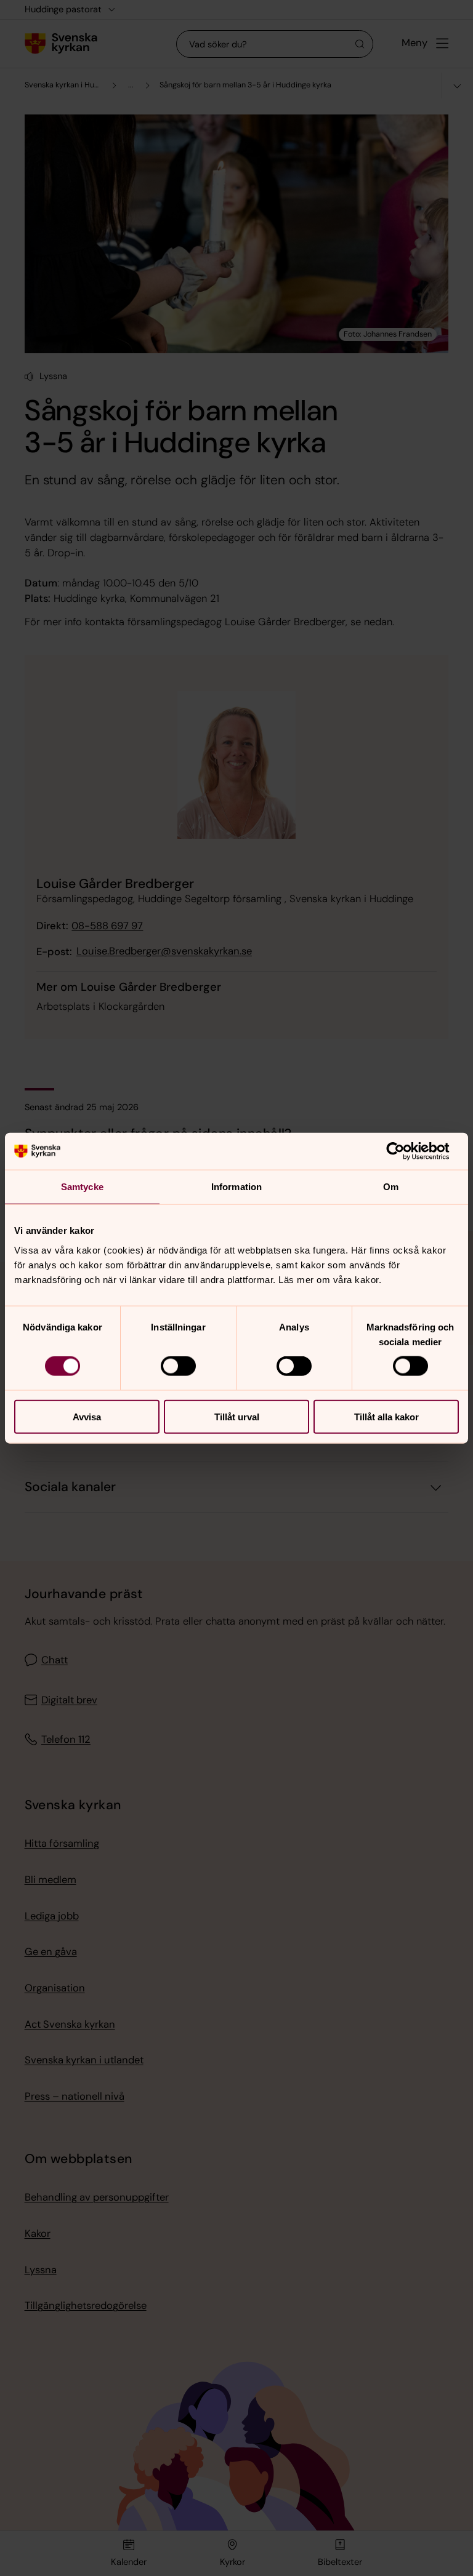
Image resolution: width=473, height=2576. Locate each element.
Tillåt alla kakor (386, 1416)
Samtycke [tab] (82, 1187)
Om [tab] (391, 1187)
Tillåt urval (237, 1416)
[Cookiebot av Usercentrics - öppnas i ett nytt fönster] (405, 1151)
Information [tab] (236, 1187)
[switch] (178, 1366)
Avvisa (87, 1416)
